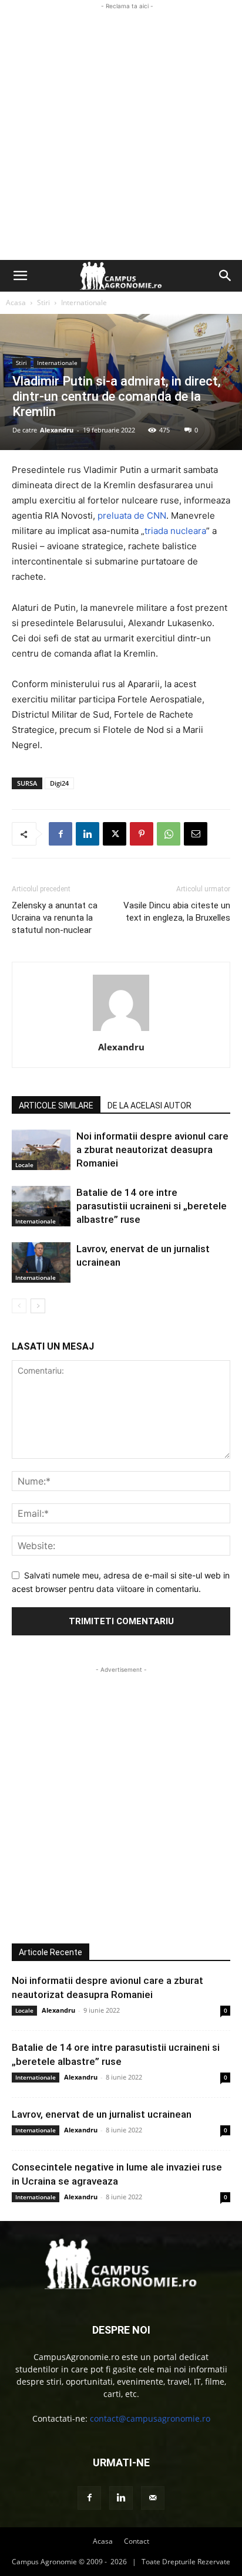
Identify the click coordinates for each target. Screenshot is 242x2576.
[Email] (196, 834)
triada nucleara (175, 531)
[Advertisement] (121, 133)
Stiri (43, 302)
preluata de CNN (132, 515)
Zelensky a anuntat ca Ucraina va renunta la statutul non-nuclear (55, 918)
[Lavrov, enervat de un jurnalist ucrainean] (41, 1262)
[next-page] (38, 1306)
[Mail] (153, 2498)
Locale (24, 1165)
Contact (137, 2541)
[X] (115, 834)
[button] (20, 276)
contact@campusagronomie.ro (150, 2418)
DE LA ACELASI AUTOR (149, 1106)
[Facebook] (60, 834)
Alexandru (57, 430)
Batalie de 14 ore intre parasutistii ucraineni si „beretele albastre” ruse (152, 1206)
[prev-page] (19, 1306)
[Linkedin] (88, 834)
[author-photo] (121, 1031)
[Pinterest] (142, 834)
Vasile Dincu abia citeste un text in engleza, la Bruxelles (177, 912)
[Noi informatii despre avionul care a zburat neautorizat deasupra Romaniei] (41, 1150)
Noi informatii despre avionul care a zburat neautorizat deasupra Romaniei (152, 1150)
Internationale (84, 302)
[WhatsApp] (169, 834)
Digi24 (59, 783)
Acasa (16, 302)
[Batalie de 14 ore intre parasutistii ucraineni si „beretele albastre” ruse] (41, 1206)
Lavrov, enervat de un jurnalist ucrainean (102, 2114)
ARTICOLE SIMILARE (56, 1106)
